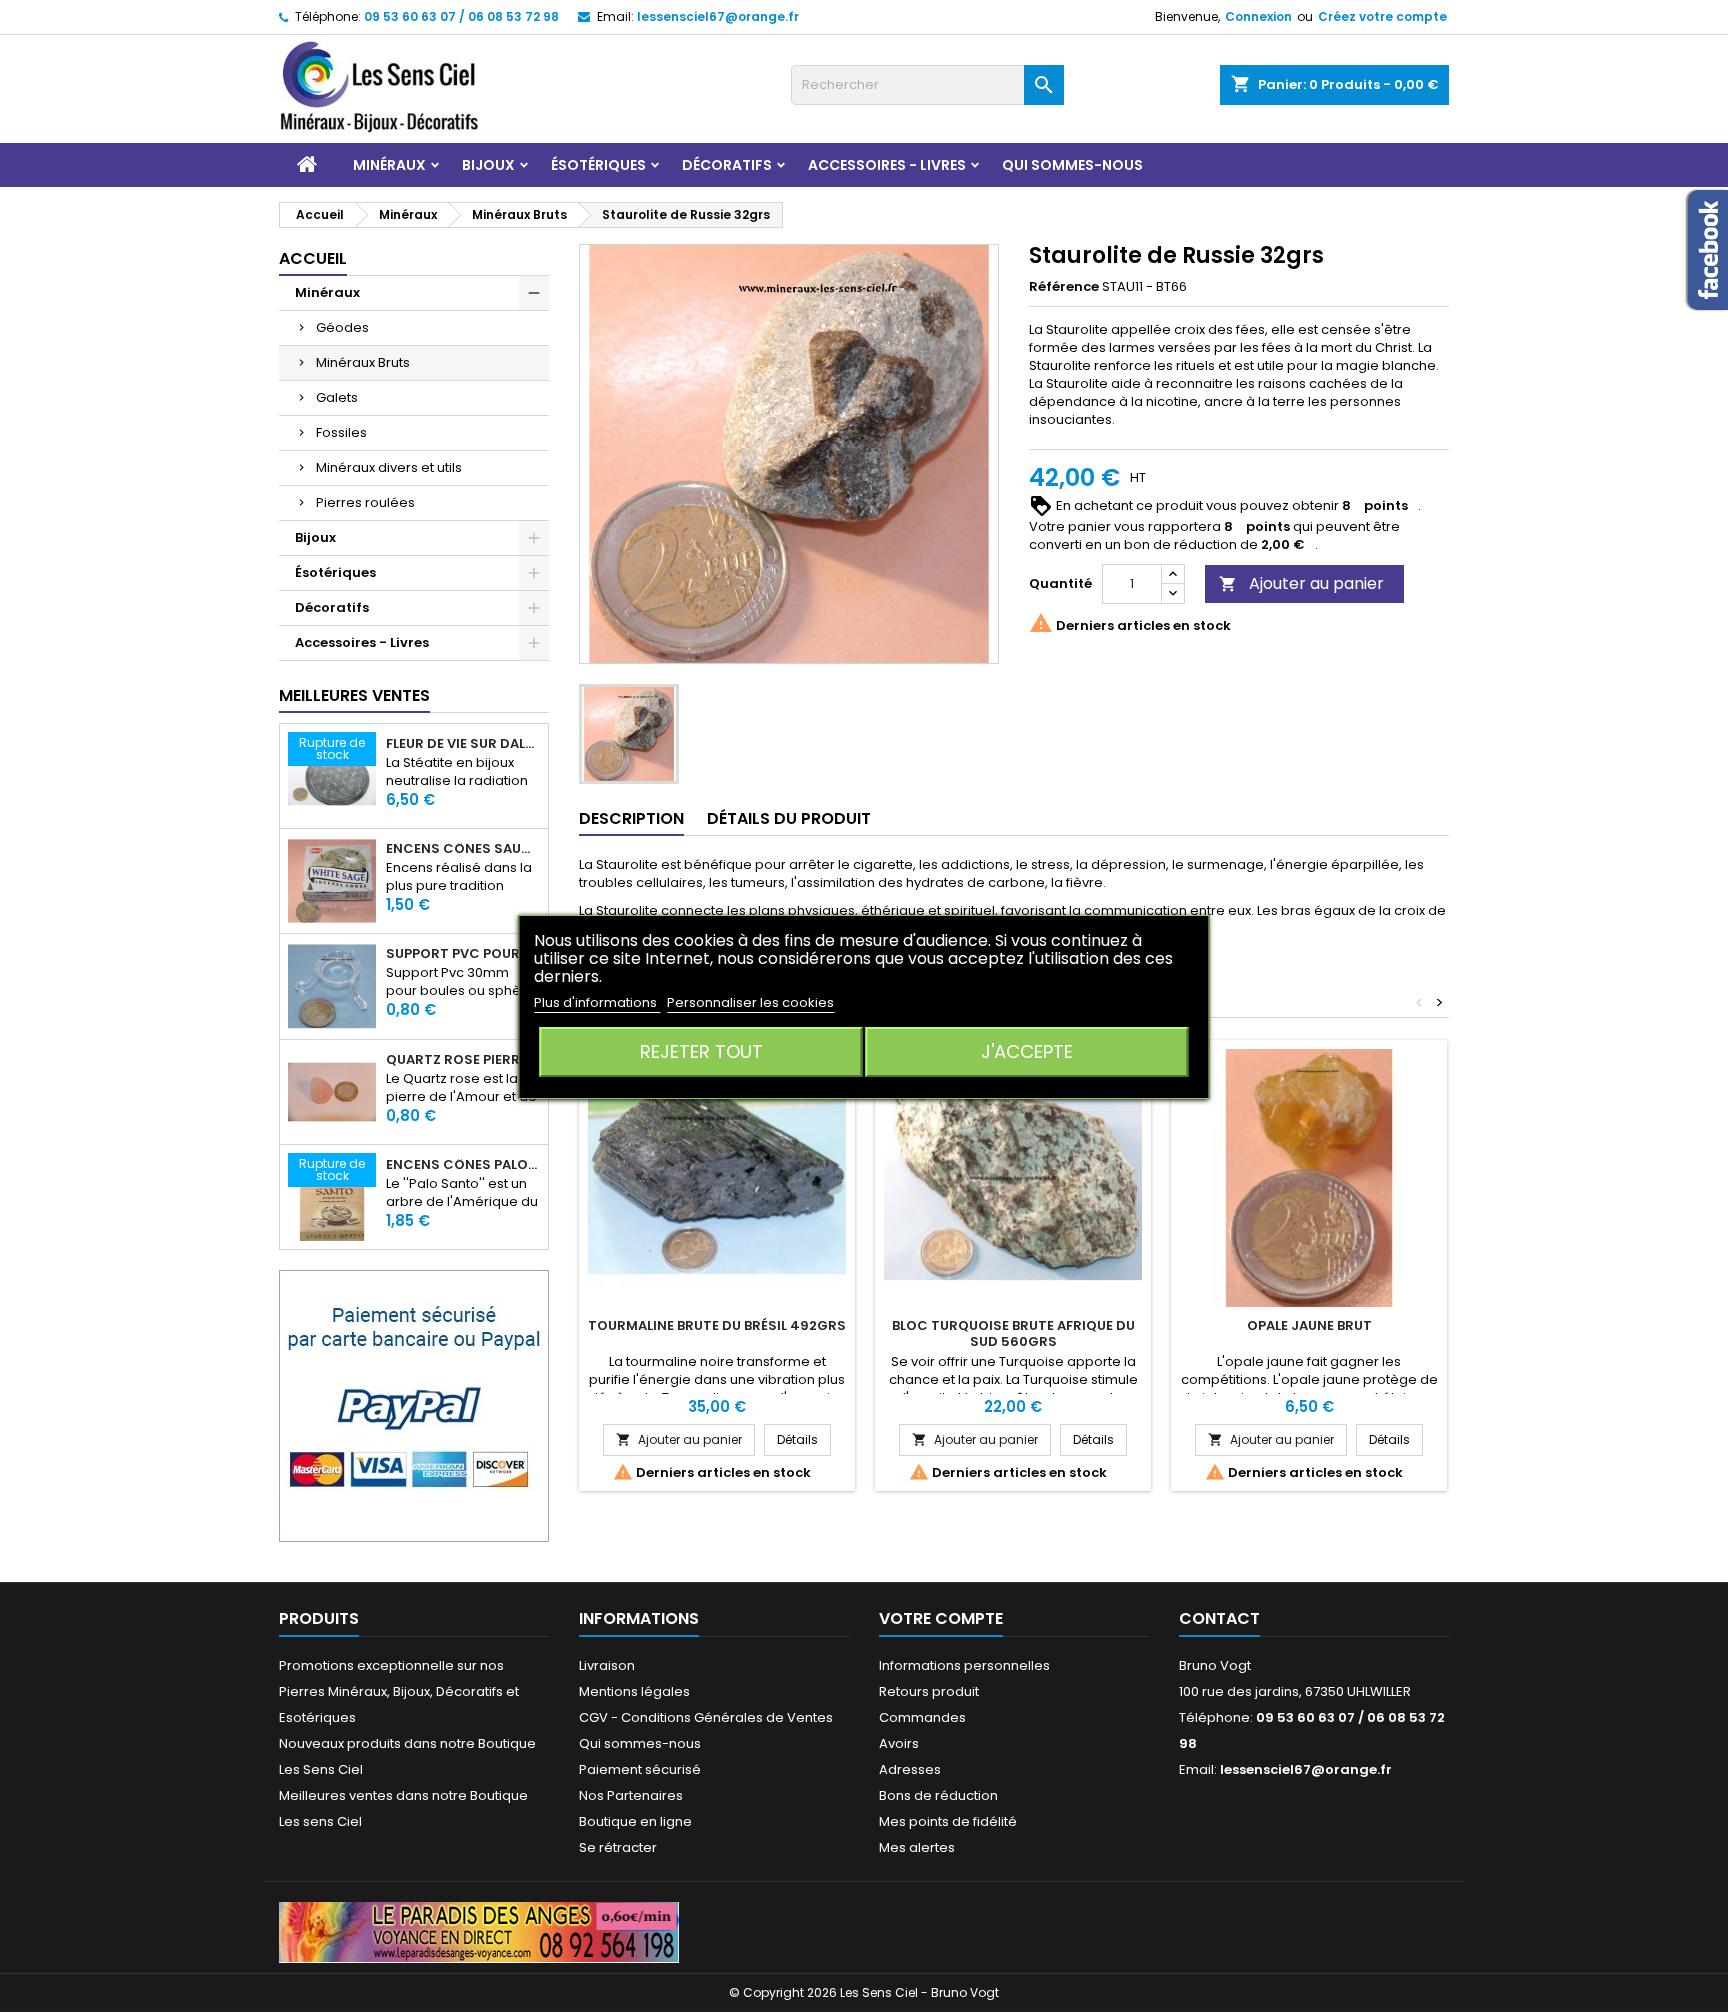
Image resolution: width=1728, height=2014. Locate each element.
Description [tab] (631, 818)
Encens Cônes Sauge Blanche (463, 849)
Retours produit (929, 1691)
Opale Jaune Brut (1309, 1325)
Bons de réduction (938, 1795)
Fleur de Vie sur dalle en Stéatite (463, 744)
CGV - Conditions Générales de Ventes (706, 1717)
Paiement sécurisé (640, 1769)
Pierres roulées (365, 502)
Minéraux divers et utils (389, 467)
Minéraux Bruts (363, 362)
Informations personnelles (964, 1665)
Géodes (342, 327)
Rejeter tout (701, 1051)
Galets (337, 397)
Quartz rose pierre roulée (463, 1060)
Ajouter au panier (1301, 583)
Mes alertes (917, 1847)
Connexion (1258, 16)
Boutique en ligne (635, 1821)
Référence (1064, 287)
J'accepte (1027, 1051)
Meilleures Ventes (354, 695)
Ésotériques (598, 165)
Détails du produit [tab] (789, 818)
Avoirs (899, 1743)
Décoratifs (727, 165)
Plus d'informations (597, 1002)
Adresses (910, 1769)
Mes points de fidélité (948, 1821)
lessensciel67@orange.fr (718, 16)
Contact (1219, 1618)
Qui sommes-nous (1072, 165)
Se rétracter (618, 1847)
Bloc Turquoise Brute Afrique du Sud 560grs (1013, 1333)
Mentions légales (634, 1691)
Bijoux (488, 165)
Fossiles (341, 432)
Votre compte (941, 1618)
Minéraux (389, 165)
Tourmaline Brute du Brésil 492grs (717, 1325)
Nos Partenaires (631, 1795)
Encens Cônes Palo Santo (463, 1165)
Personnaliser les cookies (750, 1002)
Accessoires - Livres (887, 165)
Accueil (313, 258)
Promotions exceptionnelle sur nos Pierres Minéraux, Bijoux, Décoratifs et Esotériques (399, 1691)
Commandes (922, 1717)
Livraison (607, 1665)
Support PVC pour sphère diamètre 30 (463, 954)
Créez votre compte (1382, 16)
